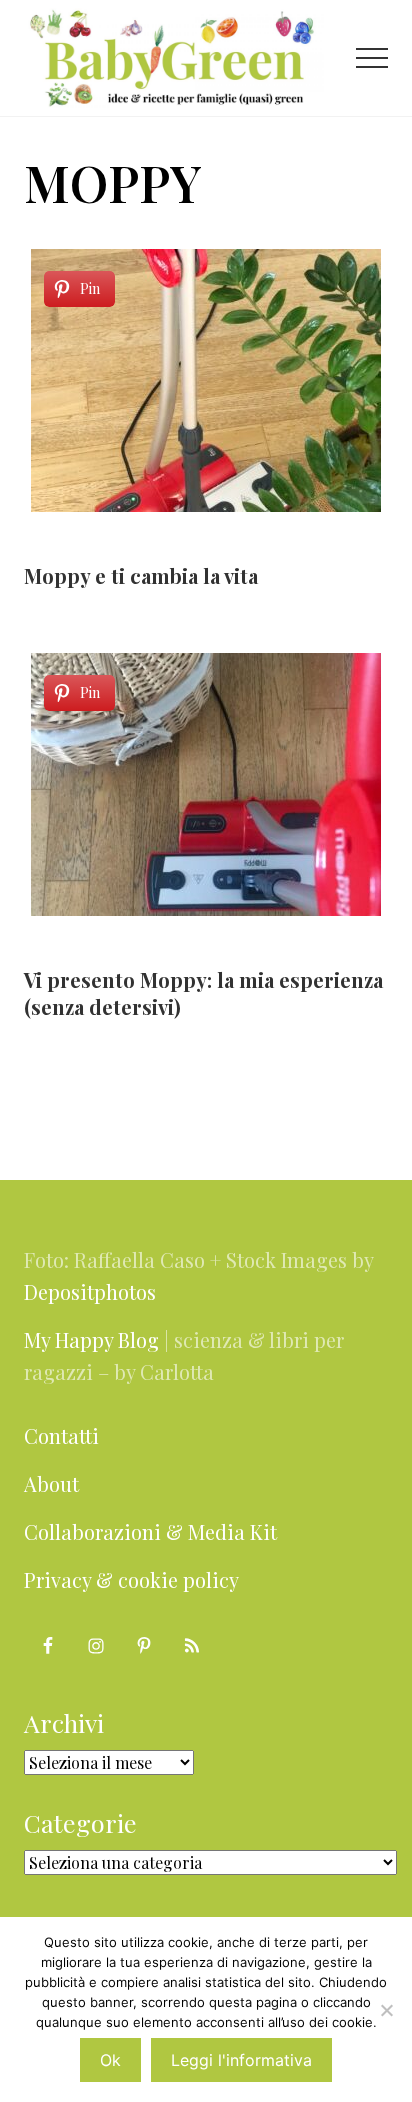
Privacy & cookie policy (131, 1579)
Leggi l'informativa (241, 2060)
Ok (110, 2060)
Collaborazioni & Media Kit (150, 1531)
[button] (372, 58)
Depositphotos (90, 1291)
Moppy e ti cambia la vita (141, 575)
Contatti (61, 1435)
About (51, 1483)
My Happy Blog (91, 1339)
